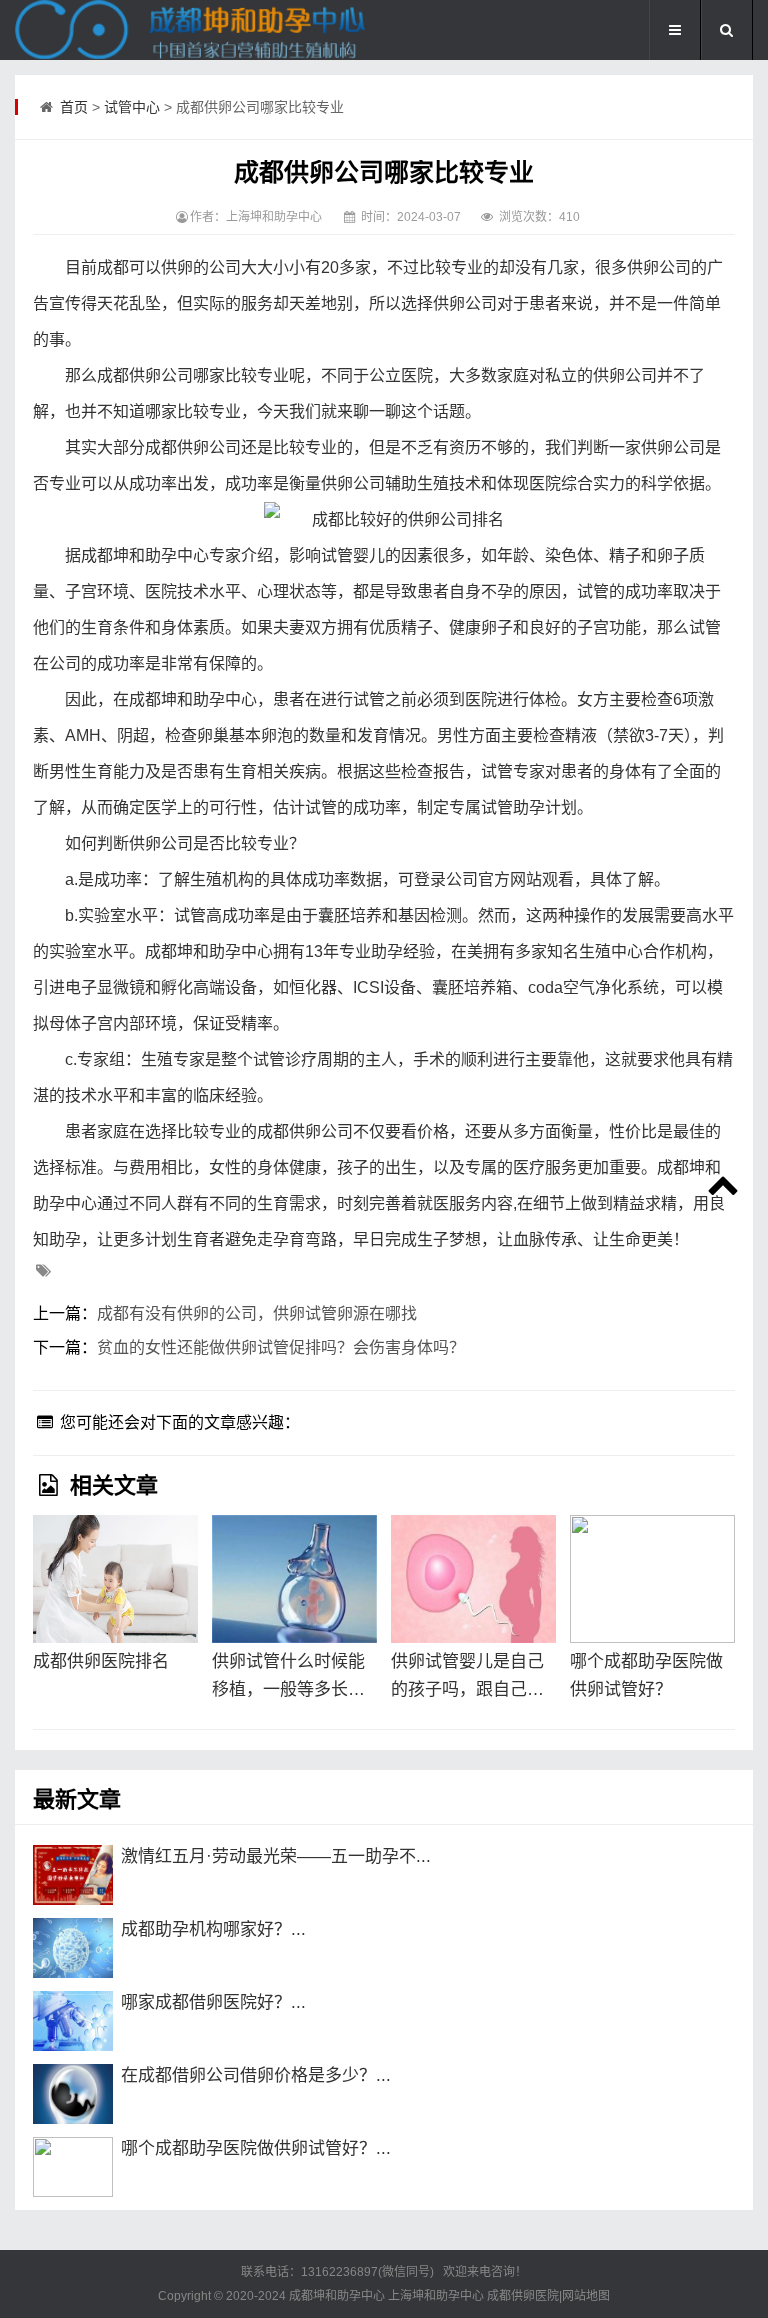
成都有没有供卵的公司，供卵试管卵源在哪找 (257, 1313)
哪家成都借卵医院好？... (213, 2002)
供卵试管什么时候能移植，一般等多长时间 (288, 1678)
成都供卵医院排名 (101, 1661)
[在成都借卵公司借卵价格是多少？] (73, 2094)
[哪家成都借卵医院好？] (73, 2021)
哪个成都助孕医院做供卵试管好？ (646, 1675)
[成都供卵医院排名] (115, 1579)
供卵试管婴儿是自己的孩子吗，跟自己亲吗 (467, 1678)
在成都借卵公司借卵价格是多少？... (256, 2075)
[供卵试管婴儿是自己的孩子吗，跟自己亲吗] (473, 1579)
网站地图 (586, 2296)
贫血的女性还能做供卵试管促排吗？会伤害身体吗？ (281, 1347)
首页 (74, 107)
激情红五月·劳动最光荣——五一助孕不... (276, 1856)
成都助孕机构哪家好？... (213, 1929)
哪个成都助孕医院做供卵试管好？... (256, 2148)
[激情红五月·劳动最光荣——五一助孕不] (73, 1875)
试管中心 (132, 107)
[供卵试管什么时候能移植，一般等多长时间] (294, 1579)
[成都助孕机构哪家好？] (73, 1948)
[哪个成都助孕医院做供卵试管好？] (652, 1579)
